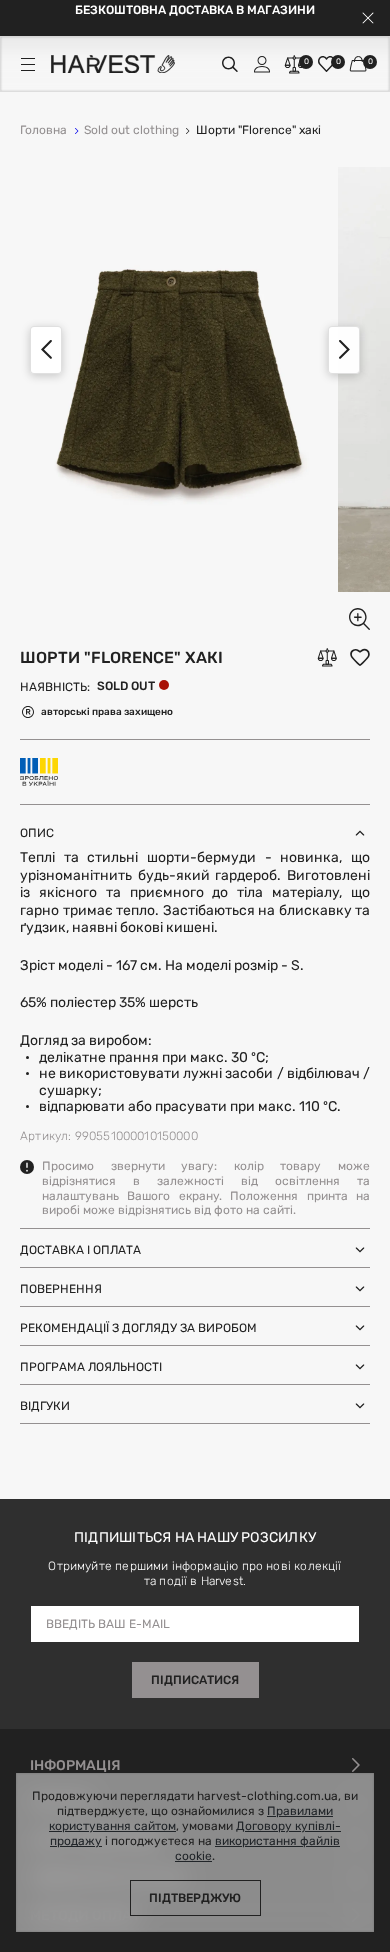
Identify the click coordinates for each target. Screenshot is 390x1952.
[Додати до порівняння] (327, 657)
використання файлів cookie (257, 1849)
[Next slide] (344, 350)
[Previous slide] (46, 350)
